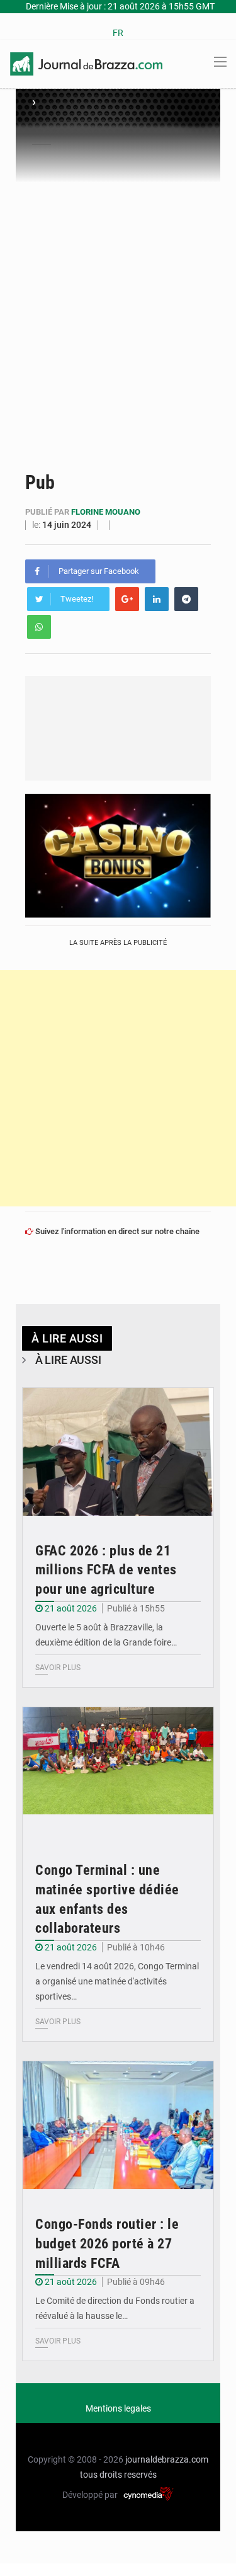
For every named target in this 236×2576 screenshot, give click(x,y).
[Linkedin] (157, 599)
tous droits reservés (118, 2475)
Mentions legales (118, 2408)
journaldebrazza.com (167, 2459)
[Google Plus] (127, 599)
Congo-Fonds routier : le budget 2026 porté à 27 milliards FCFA (107, 2244)
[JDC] (86, 63)
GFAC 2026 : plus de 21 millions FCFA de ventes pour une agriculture (106, 1570)
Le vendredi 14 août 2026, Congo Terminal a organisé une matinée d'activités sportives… (117, 1981)
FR (118, 33)
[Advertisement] (118, 308)
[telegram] (186, 599)
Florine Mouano (106, 512)
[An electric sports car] (118, 1452)
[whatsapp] (39, 627)
